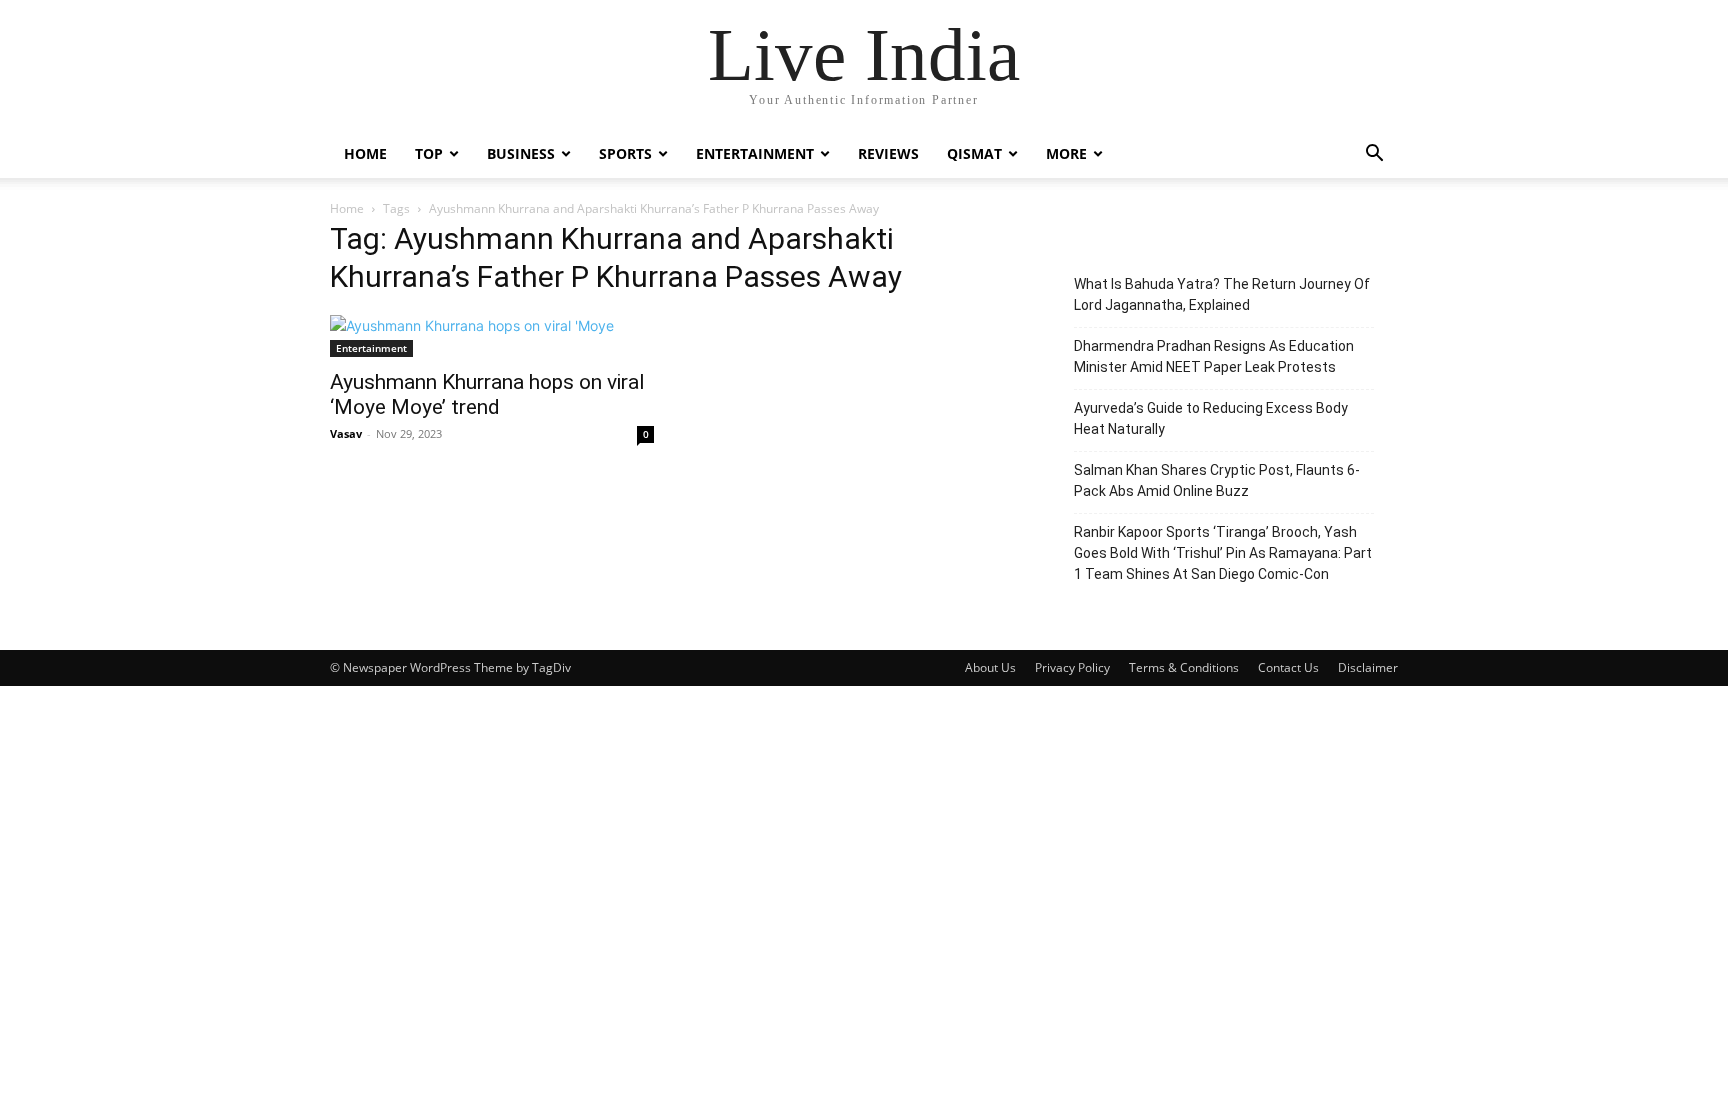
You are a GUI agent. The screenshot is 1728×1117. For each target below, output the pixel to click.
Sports (625, 153)
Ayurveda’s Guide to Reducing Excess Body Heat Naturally (1211, 418)
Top (429, 153)
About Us (990, 667)
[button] (1374, 155)
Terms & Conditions (1184, 667)
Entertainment (755, 153)
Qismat (974, 153)
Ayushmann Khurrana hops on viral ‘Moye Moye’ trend (487, 394)
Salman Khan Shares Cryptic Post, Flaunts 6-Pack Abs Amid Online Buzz (1217, 480)
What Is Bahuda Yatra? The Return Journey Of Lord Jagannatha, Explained (1222, 294)
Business (521, 153)
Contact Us (1288, 667)
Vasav (346, 433)
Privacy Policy (1072, 667)
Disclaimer (1368, 667)
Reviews (888, 153)
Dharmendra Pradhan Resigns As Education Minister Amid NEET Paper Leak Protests (1214, 356)
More (1066, 153)
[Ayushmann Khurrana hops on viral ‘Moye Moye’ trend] (492, 336)
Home (365, 153)
